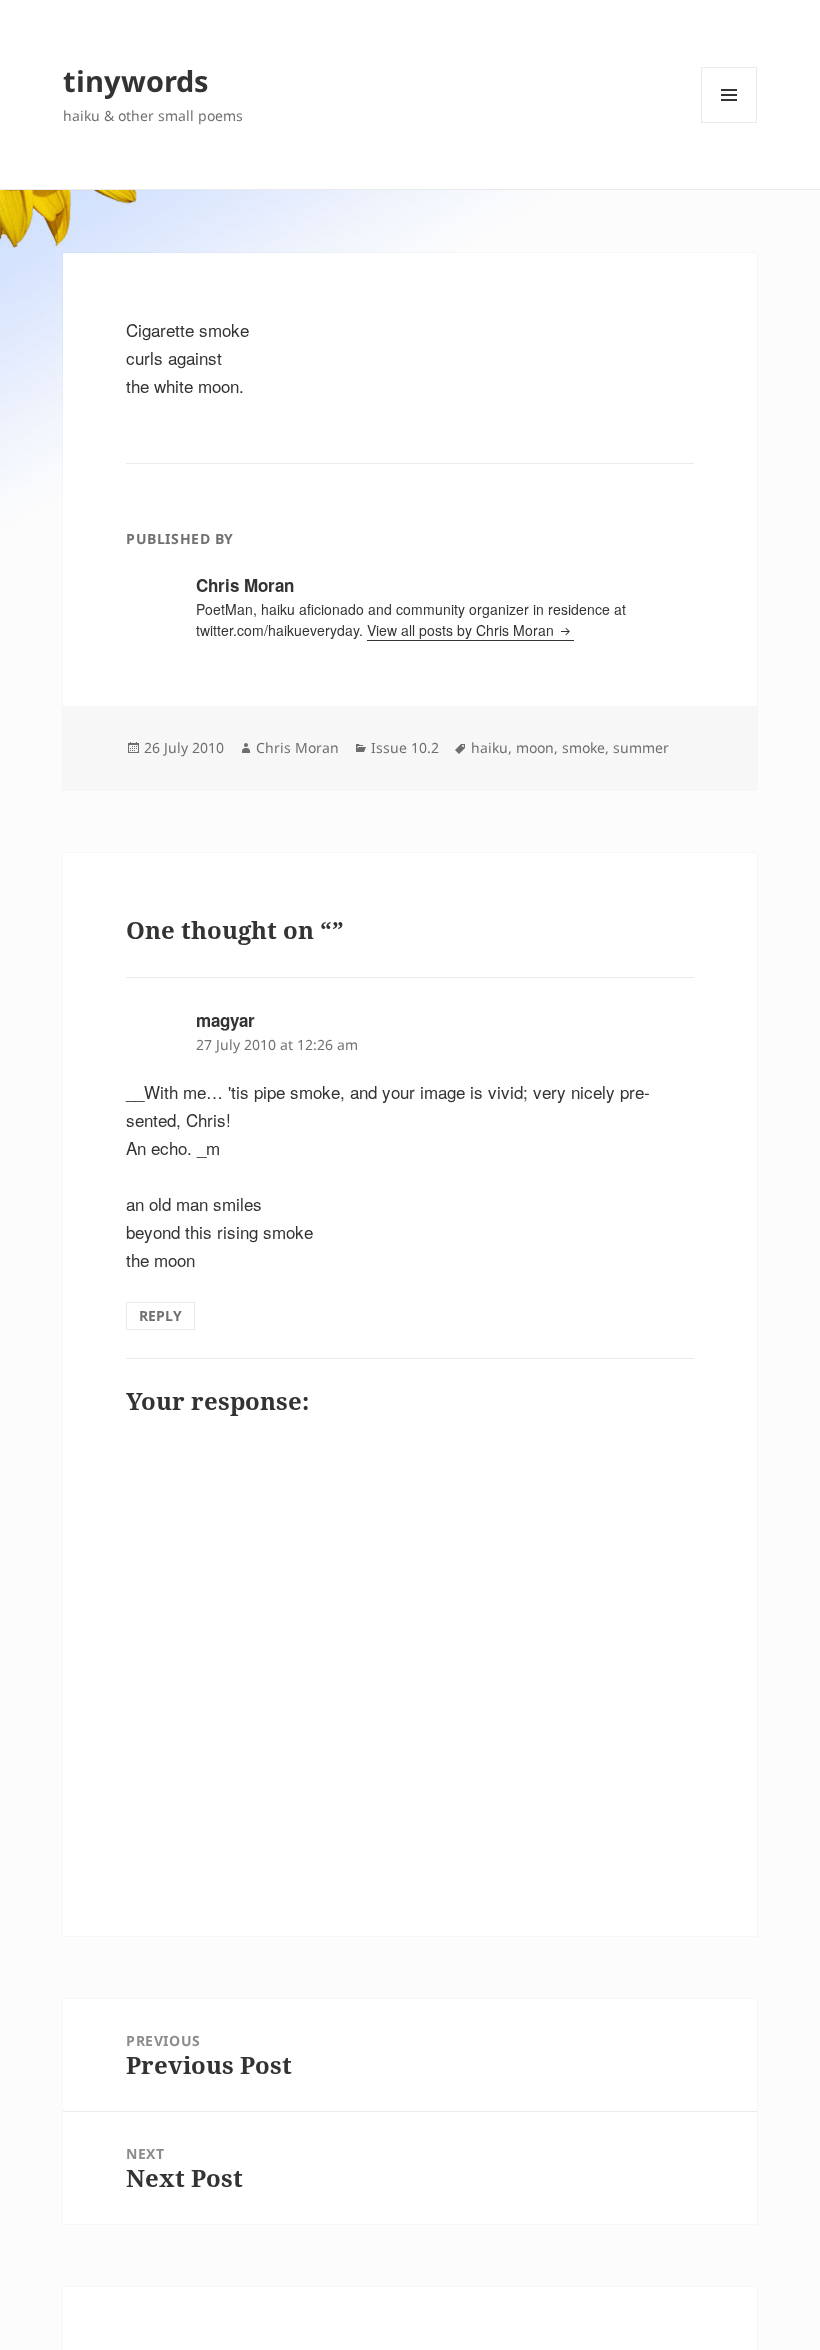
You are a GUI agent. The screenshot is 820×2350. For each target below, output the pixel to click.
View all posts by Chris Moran (462, 630)
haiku (489, 747)
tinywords (135, 80)
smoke (583, 747)
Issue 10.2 (405, 747)
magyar (225, 1020)
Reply (160, 1315)
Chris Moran (297, 747)
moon (535, 747)
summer (641, 747)
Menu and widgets (729, 122)
